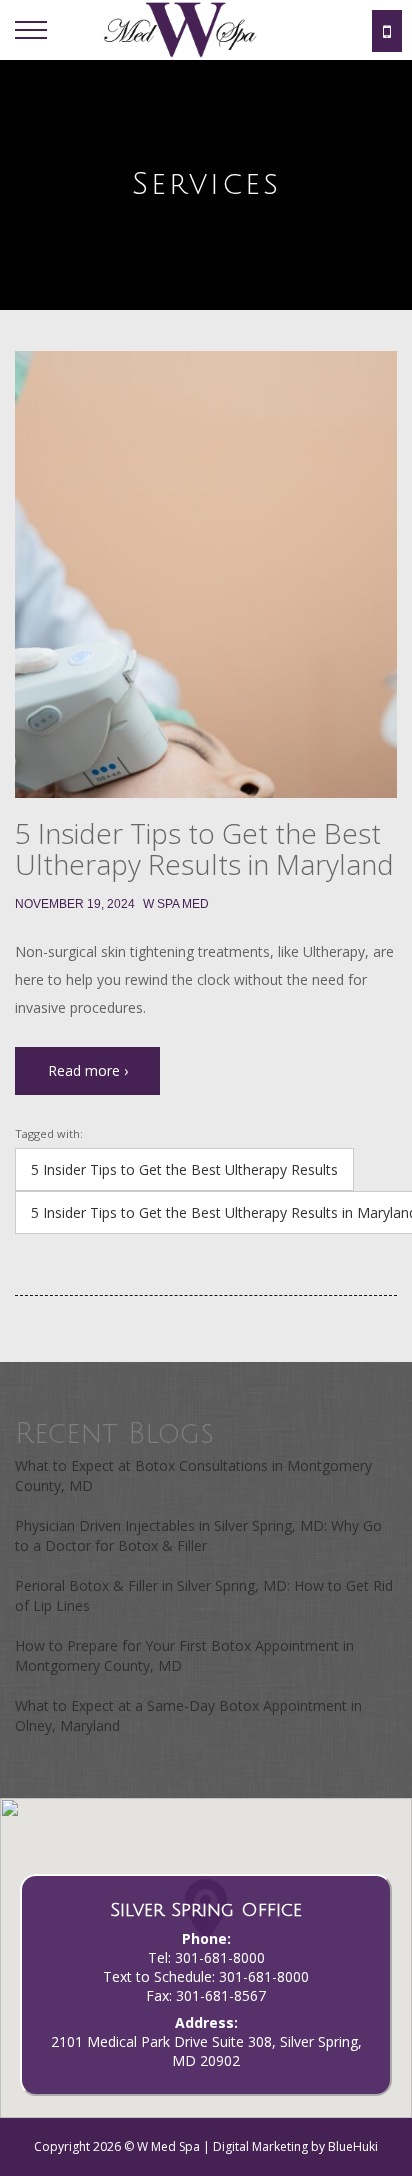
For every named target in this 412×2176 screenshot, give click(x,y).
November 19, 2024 (75, 904)
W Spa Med (176, 904)
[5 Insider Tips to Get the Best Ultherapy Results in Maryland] (206, 574)
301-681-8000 (220, 1957)
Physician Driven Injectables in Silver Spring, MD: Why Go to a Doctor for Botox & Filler (198, 1535)
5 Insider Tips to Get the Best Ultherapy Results (184, 1169)
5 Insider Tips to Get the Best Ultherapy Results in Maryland (204, 848)
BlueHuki (353, 2146)
